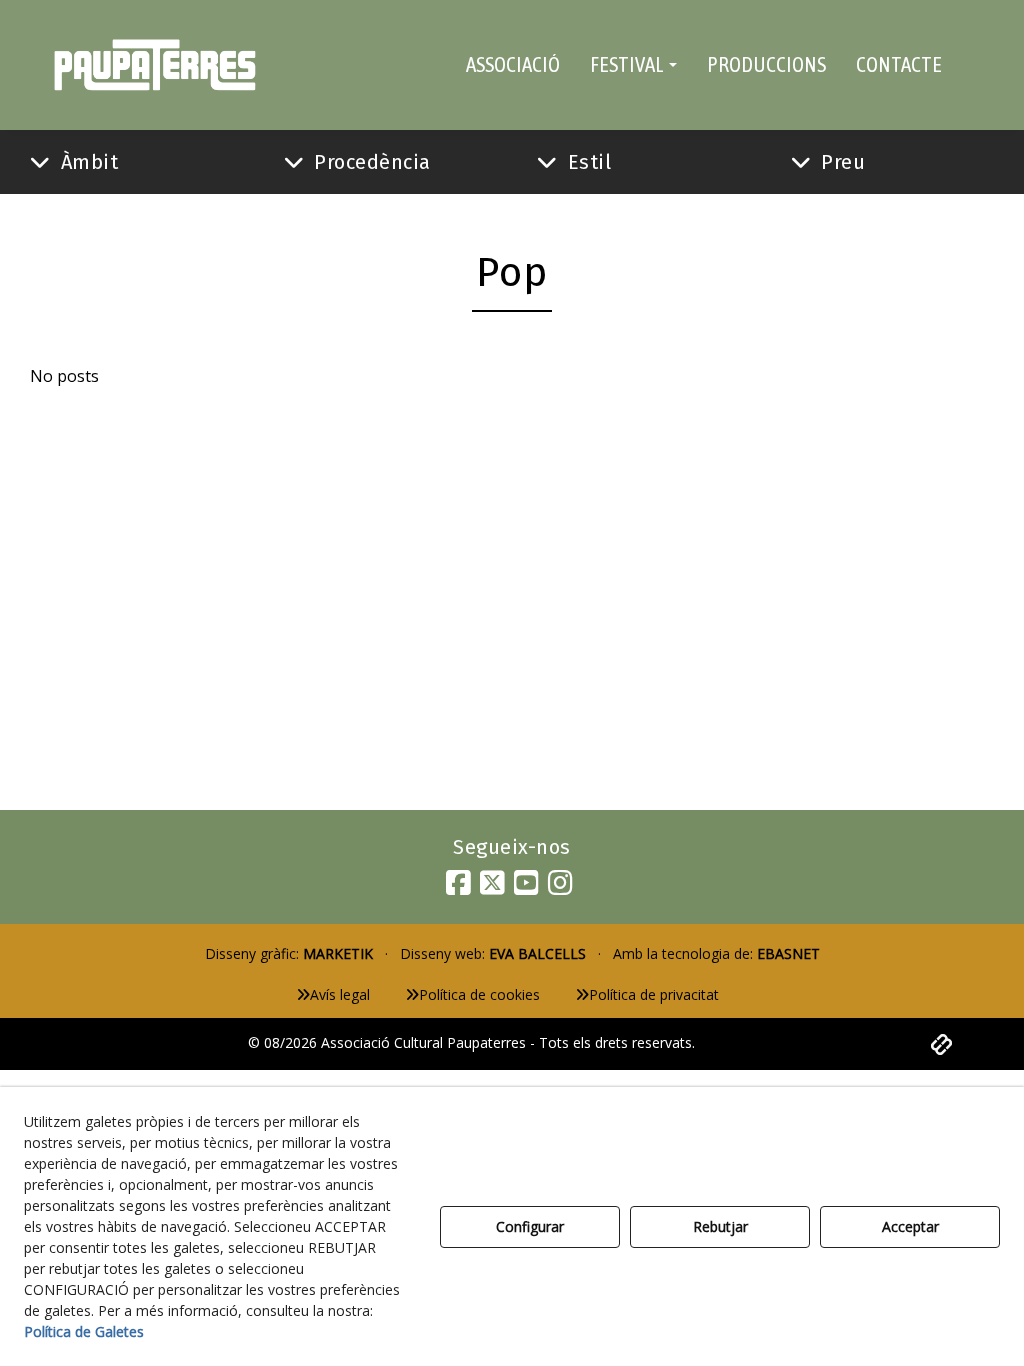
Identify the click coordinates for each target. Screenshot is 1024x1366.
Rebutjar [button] (720, 1226)
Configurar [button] (530, 1226)
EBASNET (788, 953)
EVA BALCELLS (537, 953)
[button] (155, 65)
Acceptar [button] (910, 1226)
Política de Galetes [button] (84, 1331)
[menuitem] (513, 65)
